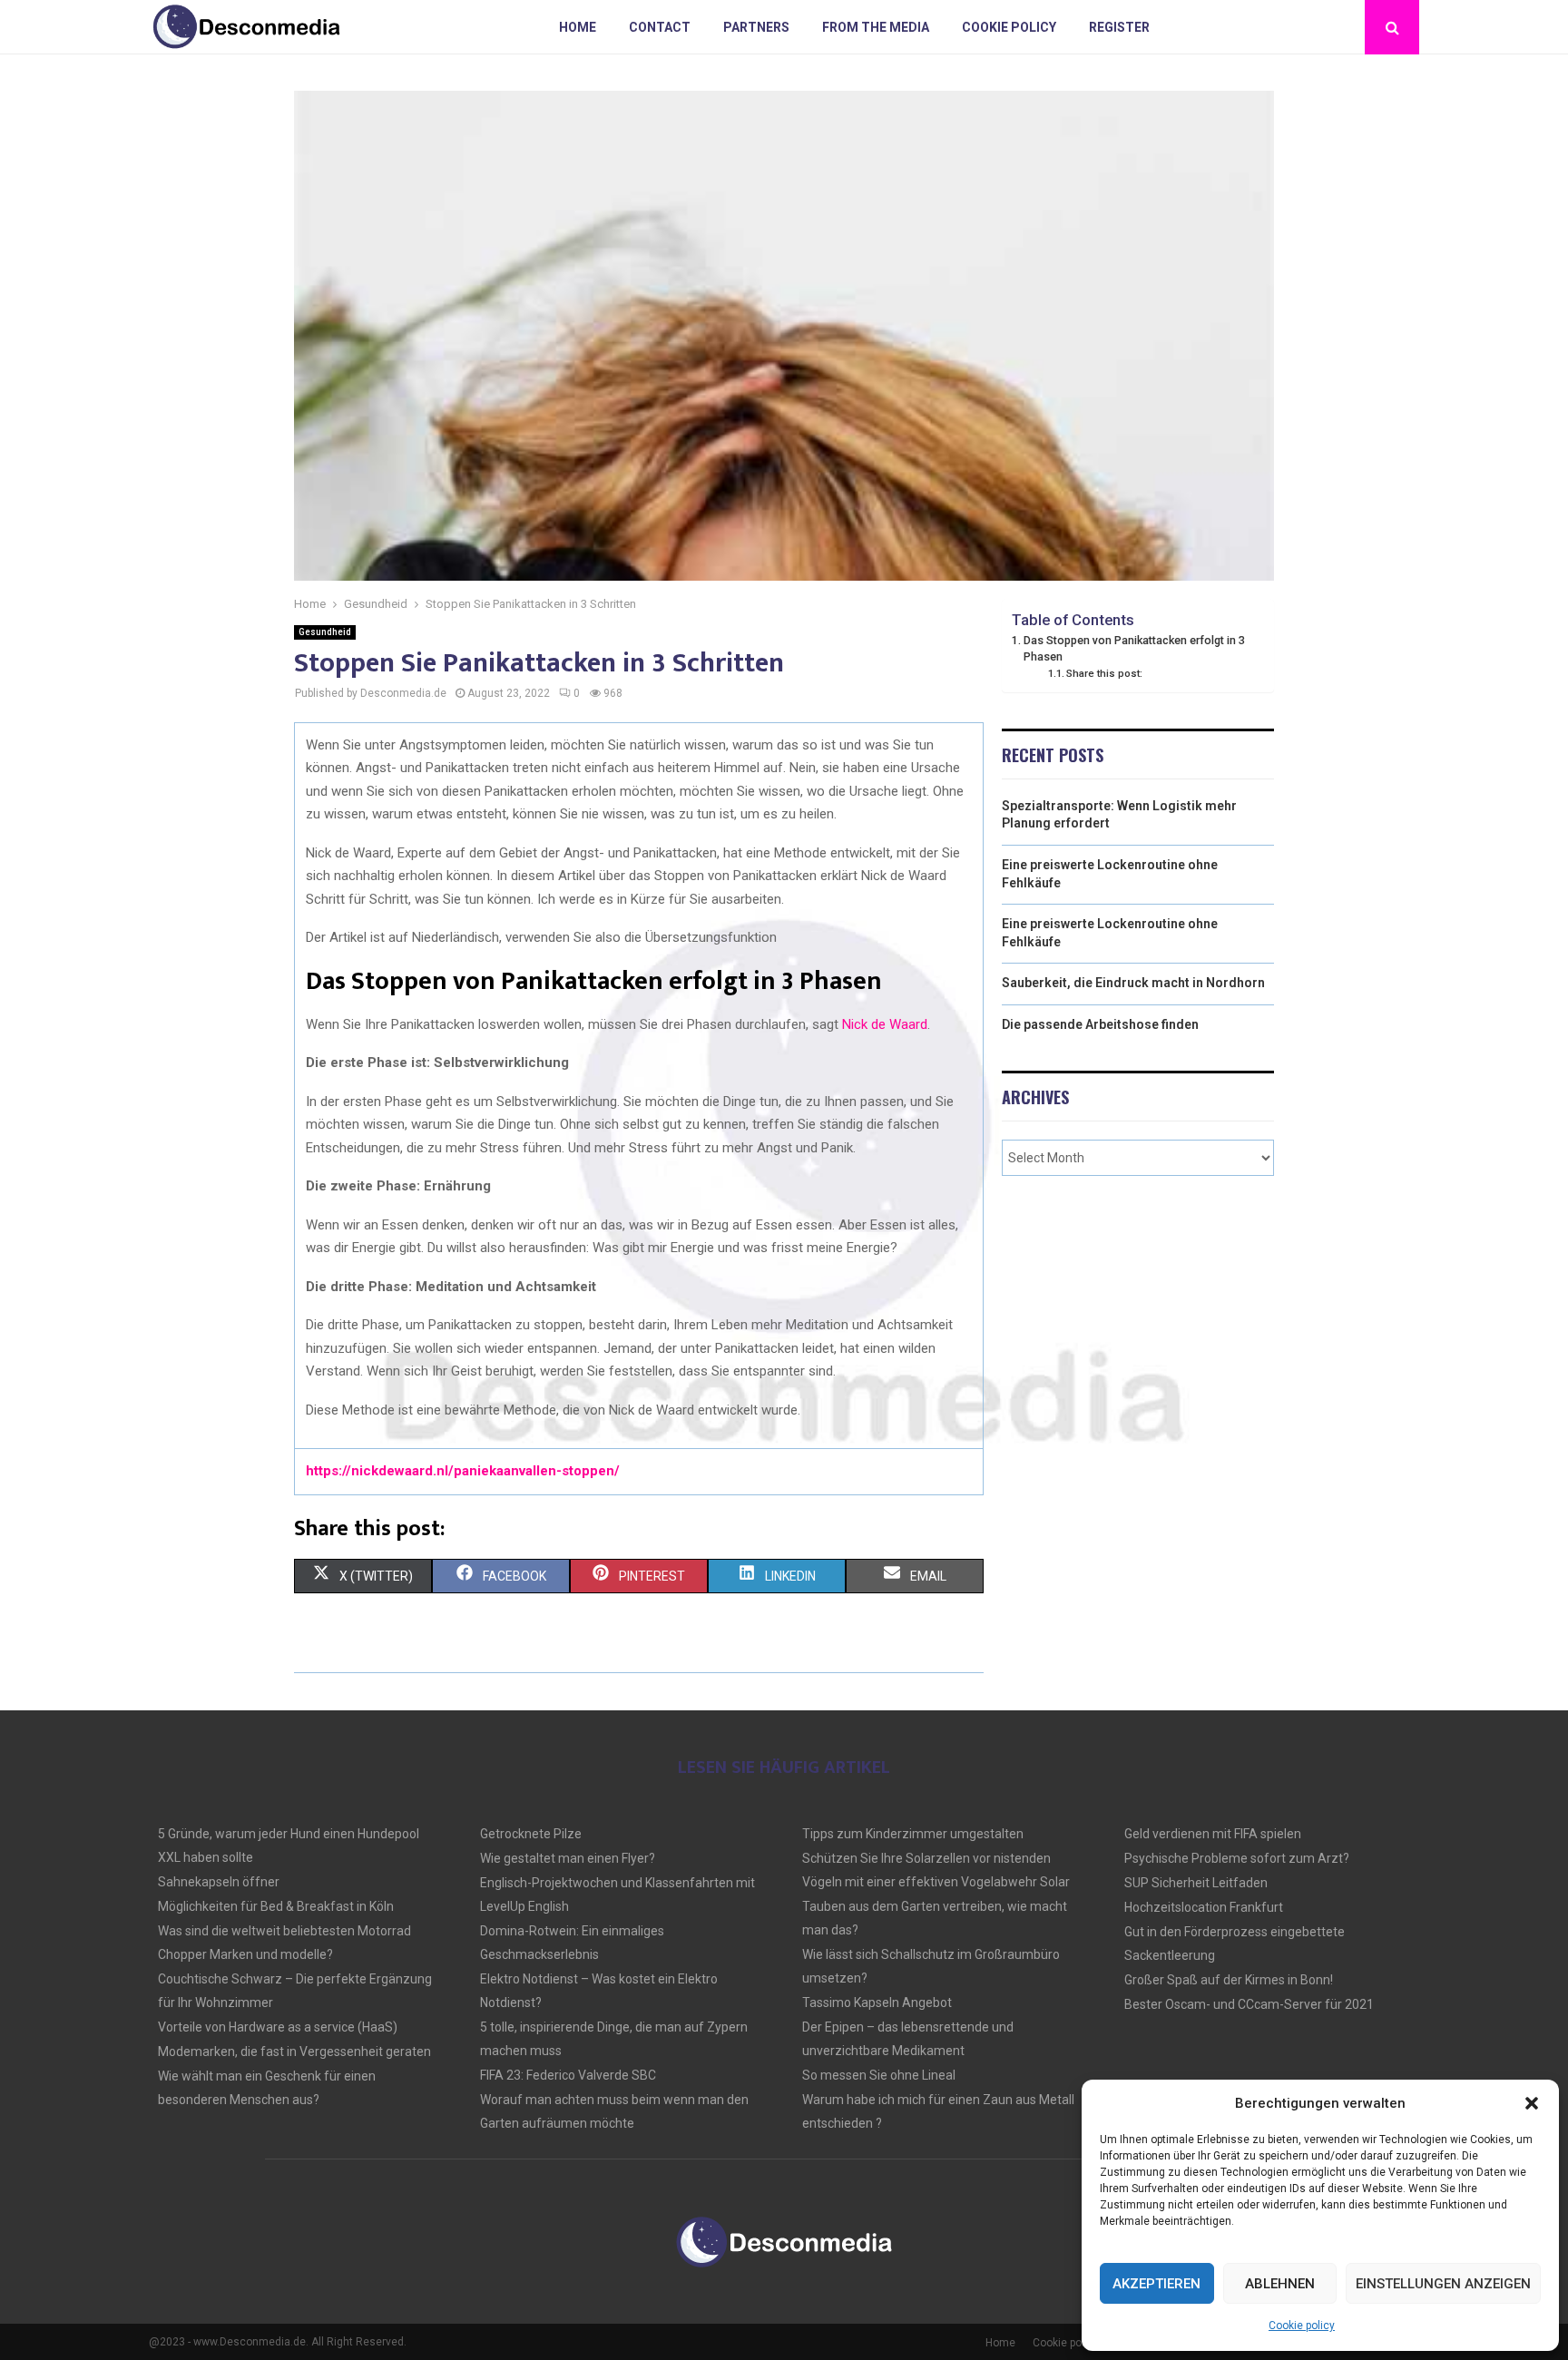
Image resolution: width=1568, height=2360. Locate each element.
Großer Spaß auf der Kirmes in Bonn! (1229, 1980)
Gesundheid (325, 632)
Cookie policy (1302, 2326)
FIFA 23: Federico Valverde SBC (568, 2075)
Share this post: (1104, 673)
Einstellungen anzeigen (1443, 2284)
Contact (660, 27)
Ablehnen (1280, 2284)
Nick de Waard (885, 1024)
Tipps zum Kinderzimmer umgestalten (913, 1834)
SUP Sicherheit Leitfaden (1196, 1883)
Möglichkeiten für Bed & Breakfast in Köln (276, 1906)
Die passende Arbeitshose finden (1100, 1024)
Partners (756, 27)
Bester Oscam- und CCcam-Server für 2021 (1249, 2004)
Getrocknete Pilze (531, 1834)
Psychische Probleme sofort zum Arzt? (1237, 1858)
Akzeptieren (1156, 2284)
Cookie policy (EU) (1078, 2343)
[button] (1532, 2103)
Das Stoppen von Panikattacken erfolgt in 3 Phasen (1134, 648)
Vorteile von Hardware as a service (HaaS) (278, 2027)
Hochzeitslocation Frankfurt (1204, 1907)
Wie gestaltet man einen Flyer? (568, 1858)
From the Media (876, 27)
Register (1119, 27)
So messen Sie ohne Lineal (879, 2075)
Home (578, 27)
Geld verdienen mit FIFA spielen (1213, 1834)
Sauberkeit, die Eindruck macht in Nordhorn (1133, 983)
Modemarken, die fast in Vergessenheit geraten (294, 2052)
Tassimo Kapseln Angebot (877, 2003)
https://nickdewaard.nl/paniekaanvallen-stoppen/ (463, 1471)
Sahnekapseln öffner (219, 1882)
